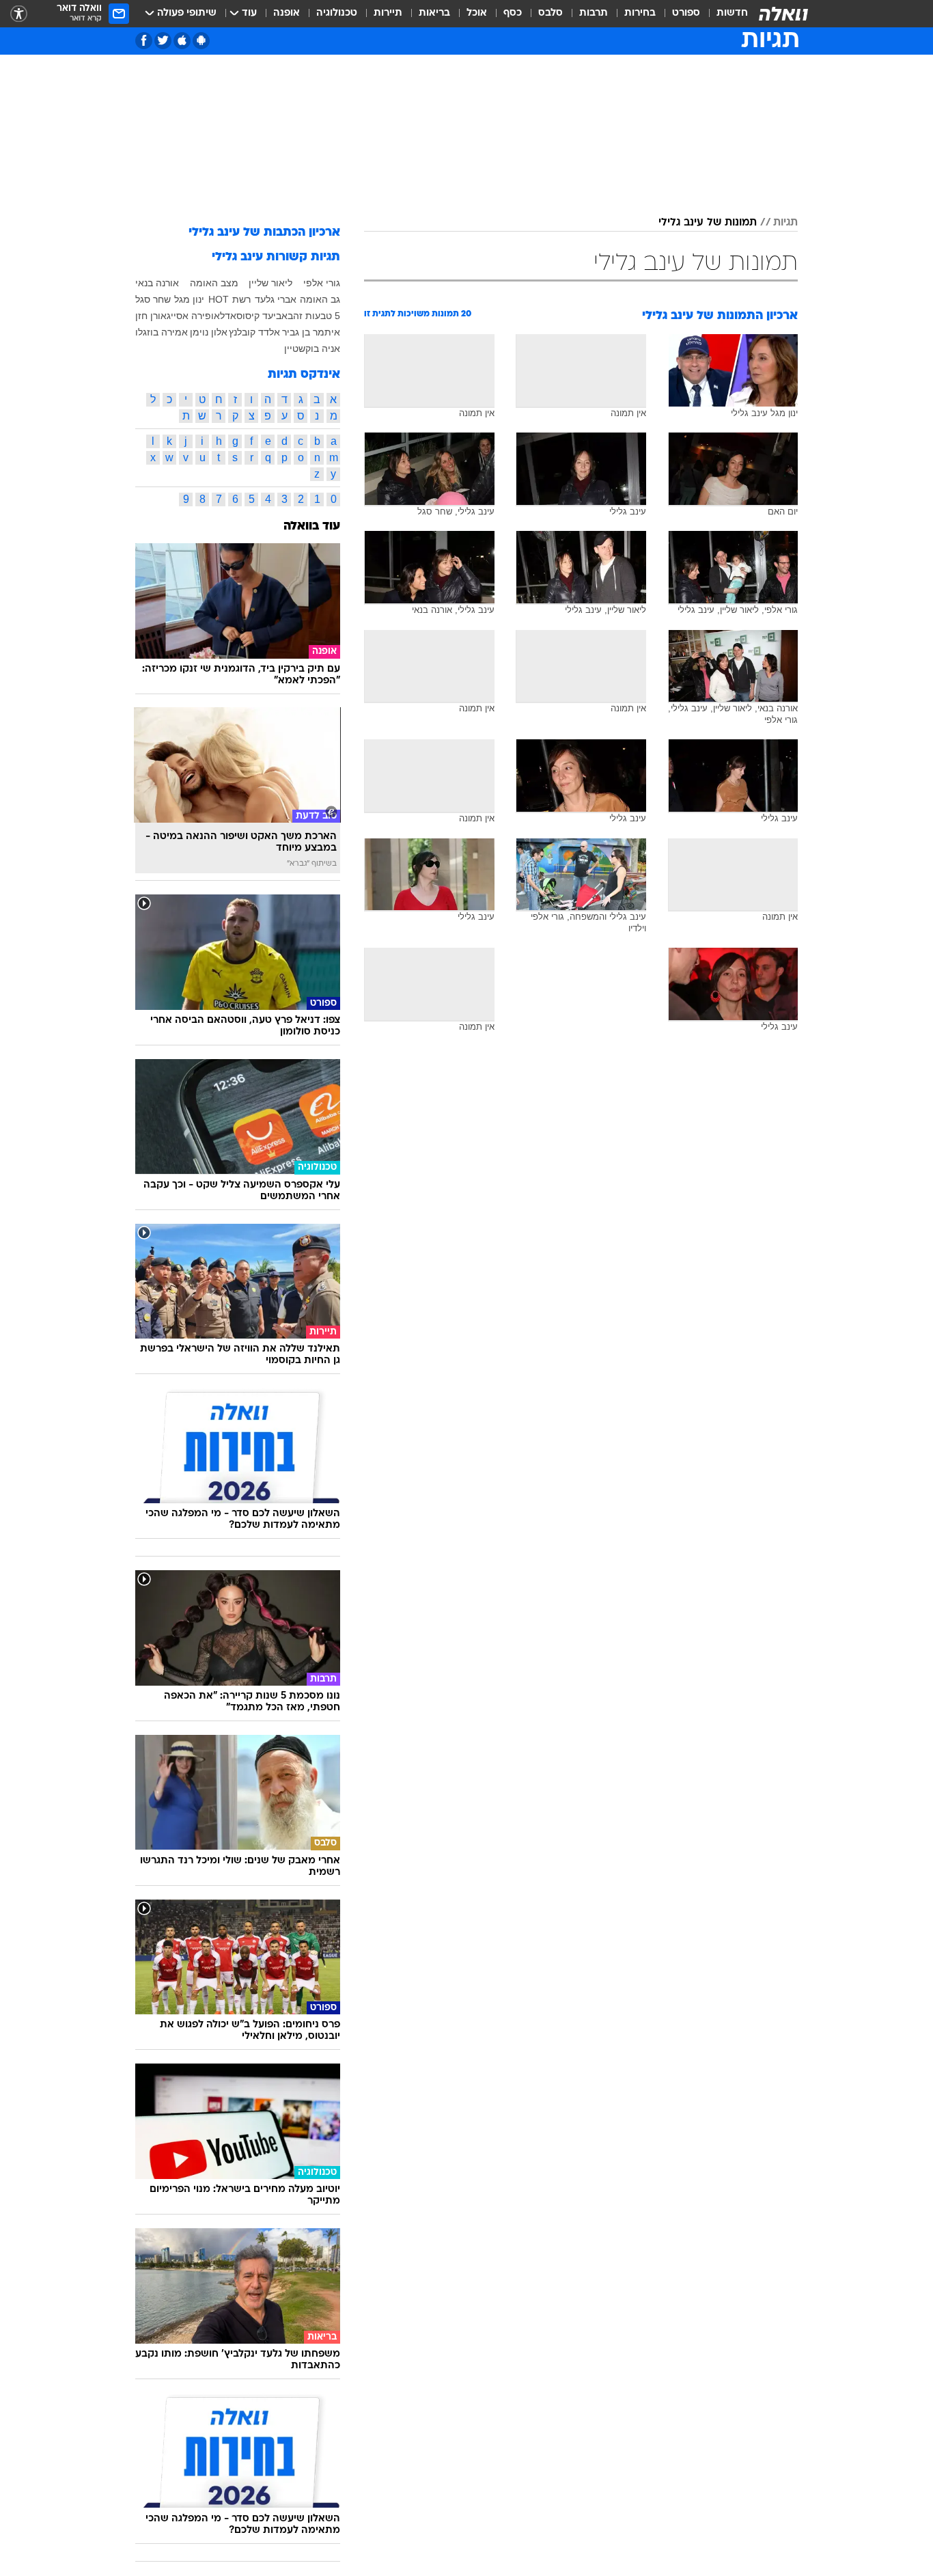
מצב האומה (214, 283)
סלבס (551, 13)
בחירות (640, 13)
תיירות (388, 13)
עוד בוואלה (312, 526)
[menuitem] (724, 14)
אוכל (477, 13)
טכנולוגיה (337, 13)
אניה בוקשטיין (312, 348)
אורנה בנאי (157, 283)
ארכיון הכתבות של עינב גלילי (264, 233)
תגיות (785, 223)
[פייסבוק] (144, 41)
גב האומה (320, 299)
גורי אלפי (322, 283)
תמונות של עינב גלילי (708, 223)
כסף (513, 13)
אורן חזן (151, 316)
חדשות (732, 13)
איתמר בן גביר (311, 332)
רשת (241, 299)
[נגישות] (19, 14)
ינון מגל (189, 299)
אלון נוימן (209, 332)
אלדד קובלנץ (254, 332)
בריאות (434, 13)
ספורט (686, 13)
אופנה (287, 13)
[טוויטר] (163, 41)
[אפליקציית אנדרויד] (201, 41)
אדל (228, 316)
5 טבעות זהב (314, 316)
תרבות (594, 13)
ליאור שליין (270, 283)
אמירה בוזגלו (162, 332)
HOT (219, 299)
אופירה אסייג (193, 316)
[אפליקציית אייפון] (182, 41)
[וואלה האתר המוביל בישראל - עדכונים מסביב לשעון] (783, 14)
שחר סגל (153, 299)
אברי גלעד (276, 299)
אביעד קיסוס (262, 316)
